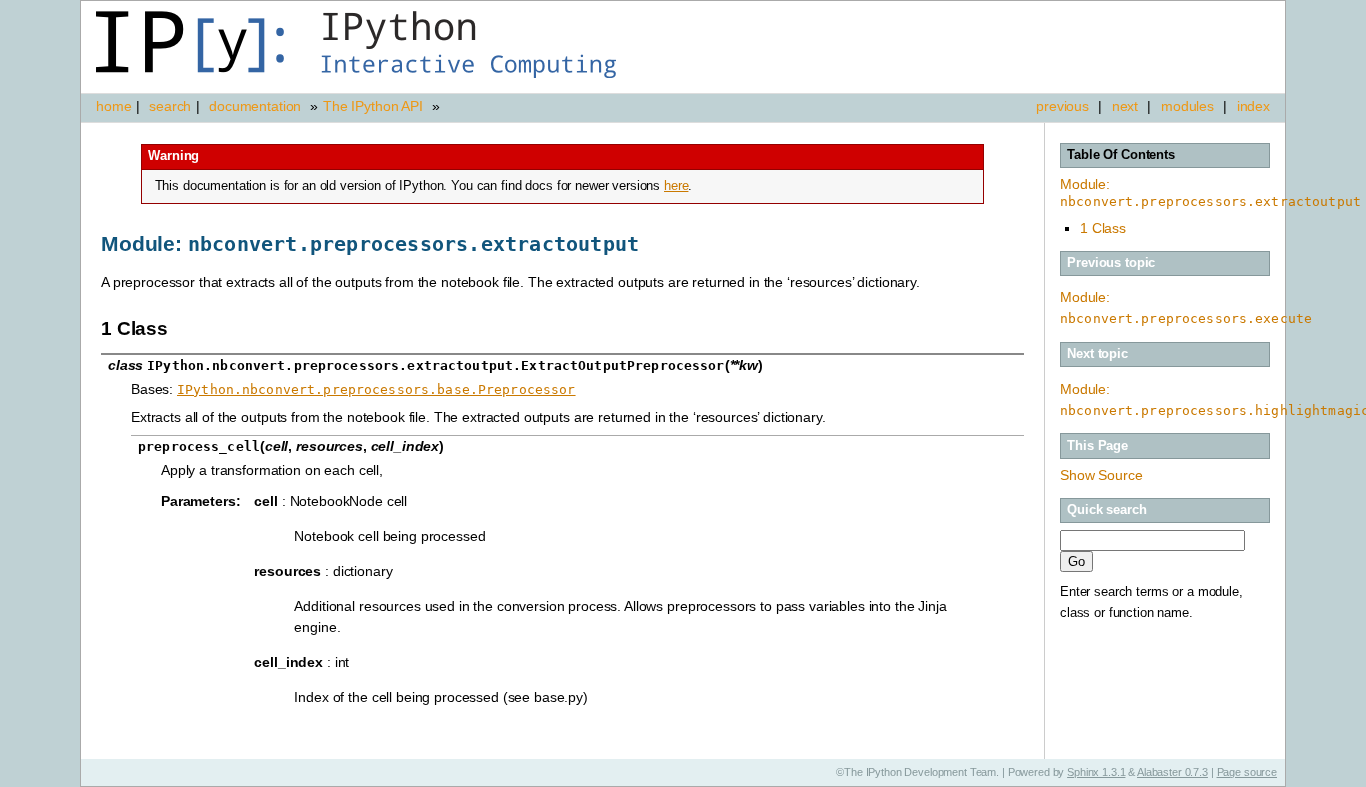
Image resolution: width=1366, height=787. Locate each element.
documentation (257, 106)
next (1125, 106)
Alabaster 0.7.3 (1172, 772)
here (676, 186)
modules (1187, 106)
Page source (1247, 772)
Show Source (1101, 475)
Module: (1210, 192)
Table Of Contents (1121, 155)
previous (1062, 106)
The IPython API (373, 106)
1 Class (1103, 228)
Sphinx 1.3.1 (1096, 772)
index (1253, 106)
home (113, 106)
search (170, 106)
